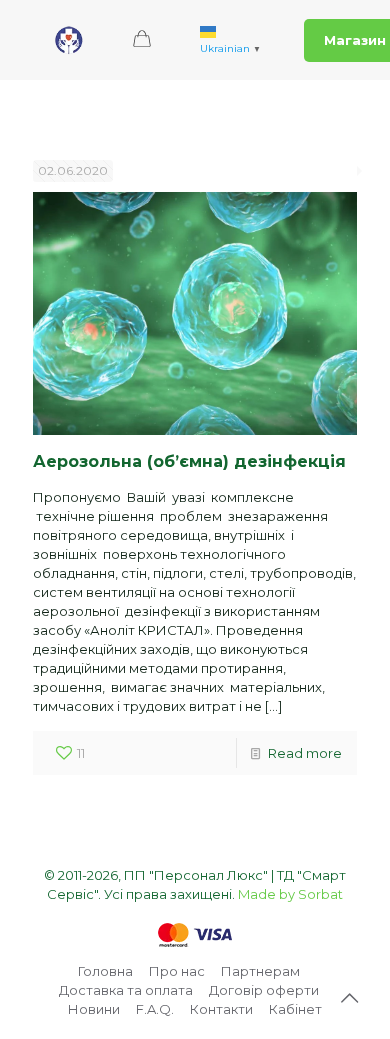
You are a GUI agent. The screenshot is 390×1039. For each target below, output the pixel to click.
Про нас (177, 971)
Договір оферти (264, 990)
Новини (94, 1009)
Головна (105, 971)
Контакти (221, 1009)
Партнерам (260, 971)
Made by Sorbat (290, 894)
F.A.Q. (155, 1009)
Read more (305, 753)
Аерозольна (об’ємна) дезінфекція (189, 461)
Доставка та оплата (126, 990)
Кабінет (295, 1009)
